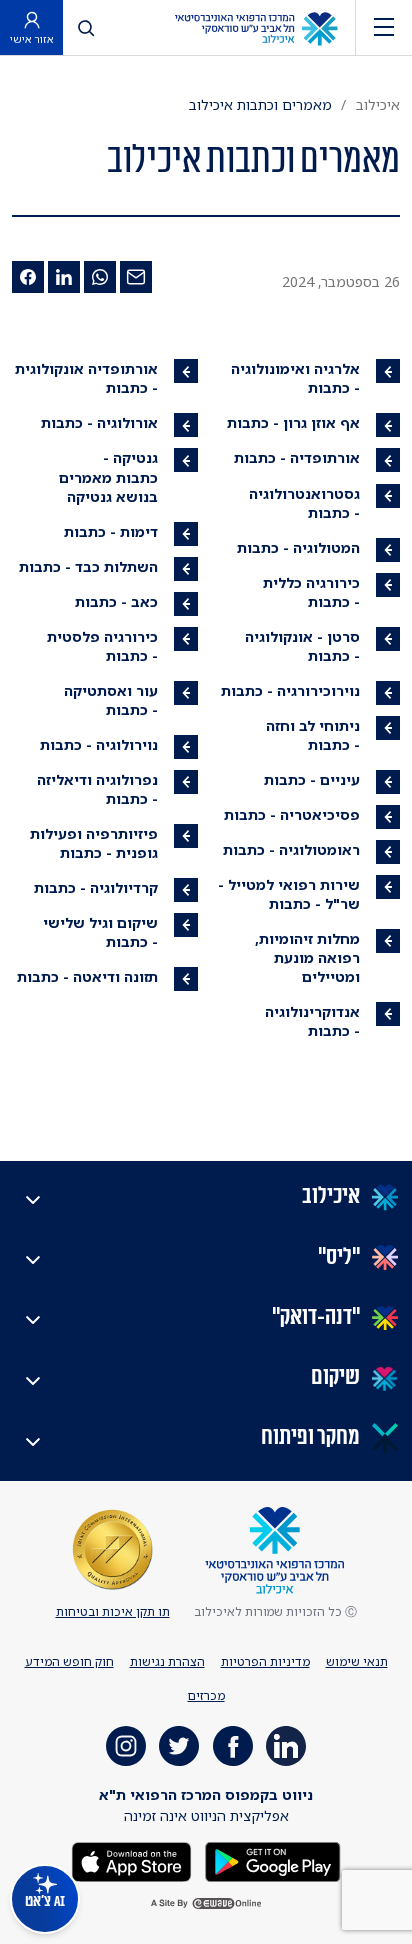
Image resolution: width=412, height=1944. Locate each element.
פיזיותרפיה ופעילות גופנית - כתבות (94, 843)
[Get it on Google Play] (271, 1860)
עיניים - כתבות (312, 779)
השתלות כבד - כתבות (88, 566)
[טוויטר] (179, 1746)
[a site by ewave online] (206, 1903)
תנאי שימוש (357, 1661)
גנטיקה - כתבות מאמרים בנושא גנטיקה (108, 476)
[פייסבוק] (28, 277)
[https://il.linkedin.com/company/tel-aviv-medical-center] (286, 1746)
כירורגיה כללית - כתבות (311, 592)
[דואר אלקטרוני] (136, 277)
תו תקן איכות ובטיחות (113, 1611)
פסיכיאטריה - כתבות (292, 814)
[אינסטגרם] (126, 1746)
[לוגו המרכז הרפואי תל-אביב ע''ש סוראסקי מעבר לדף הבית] (256, 27)
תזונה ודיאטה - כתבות (87, 976)
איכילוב (378, 104)
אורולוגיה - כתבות (99, 422)
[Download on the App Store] (131, 1860)
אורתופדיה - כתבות (297, 457)
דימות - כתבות (111, 531)
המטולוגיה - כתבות (298, 547)
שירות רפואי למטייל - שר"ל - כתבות (289, 894)
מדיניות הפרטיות (265, 1661)
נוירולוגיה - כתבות (99, 744)
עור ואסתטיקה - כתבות (111, 700)
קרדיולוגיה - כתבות (96, 887)
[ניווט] (384, 27)
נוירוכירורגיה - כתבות (290, 690)
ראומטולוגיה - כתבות (291, 849)
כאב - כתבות (116, 601)
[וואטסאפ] (100, 277)
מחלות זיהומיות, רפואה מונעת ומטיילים (307, 957)
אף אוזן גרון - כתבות (293, 422)
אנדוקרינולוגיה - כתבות (312, 1021)
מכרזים (206, 1695)
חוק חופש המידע (69, 1661)
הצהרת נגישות (167, 1661)
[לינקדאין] (64, 277)
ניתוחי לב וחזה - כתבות (313, 735)
